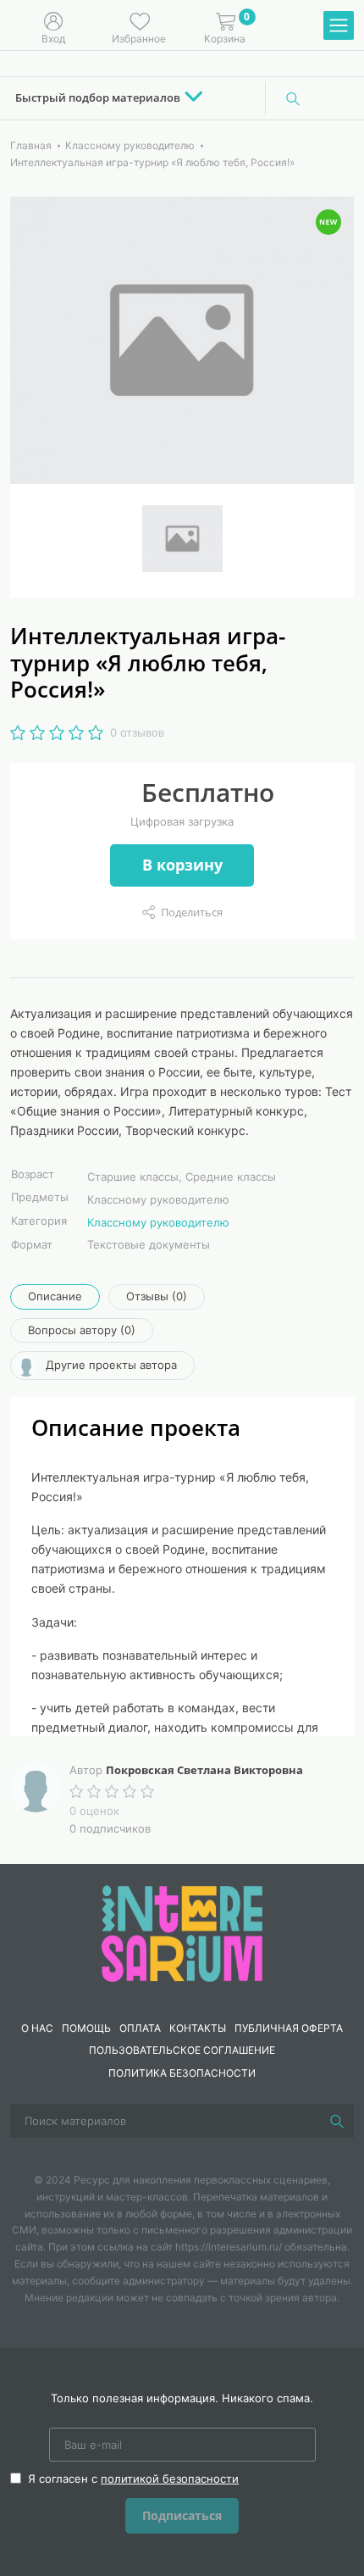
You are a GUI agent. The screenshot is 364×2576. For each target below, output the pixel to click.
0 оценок (94, 1811)
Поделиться (192, 912)
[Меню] (339, 26)
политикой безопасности (170, 2479)
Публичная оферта (289, 2028)
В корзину (182, 865)
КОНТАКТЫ (198, 2028)
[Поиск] (293, 98)
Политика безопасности (182, 2073)
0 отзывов (137, 732)
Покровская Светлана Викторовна (204, 1770)
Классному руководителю (158, 1222)
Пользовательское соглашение (182, 2050)
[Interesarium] (182, 1932)
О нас (37, 2028)
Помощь (86, 2028)
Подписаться (182, 2515)
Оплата (140, 2028)
